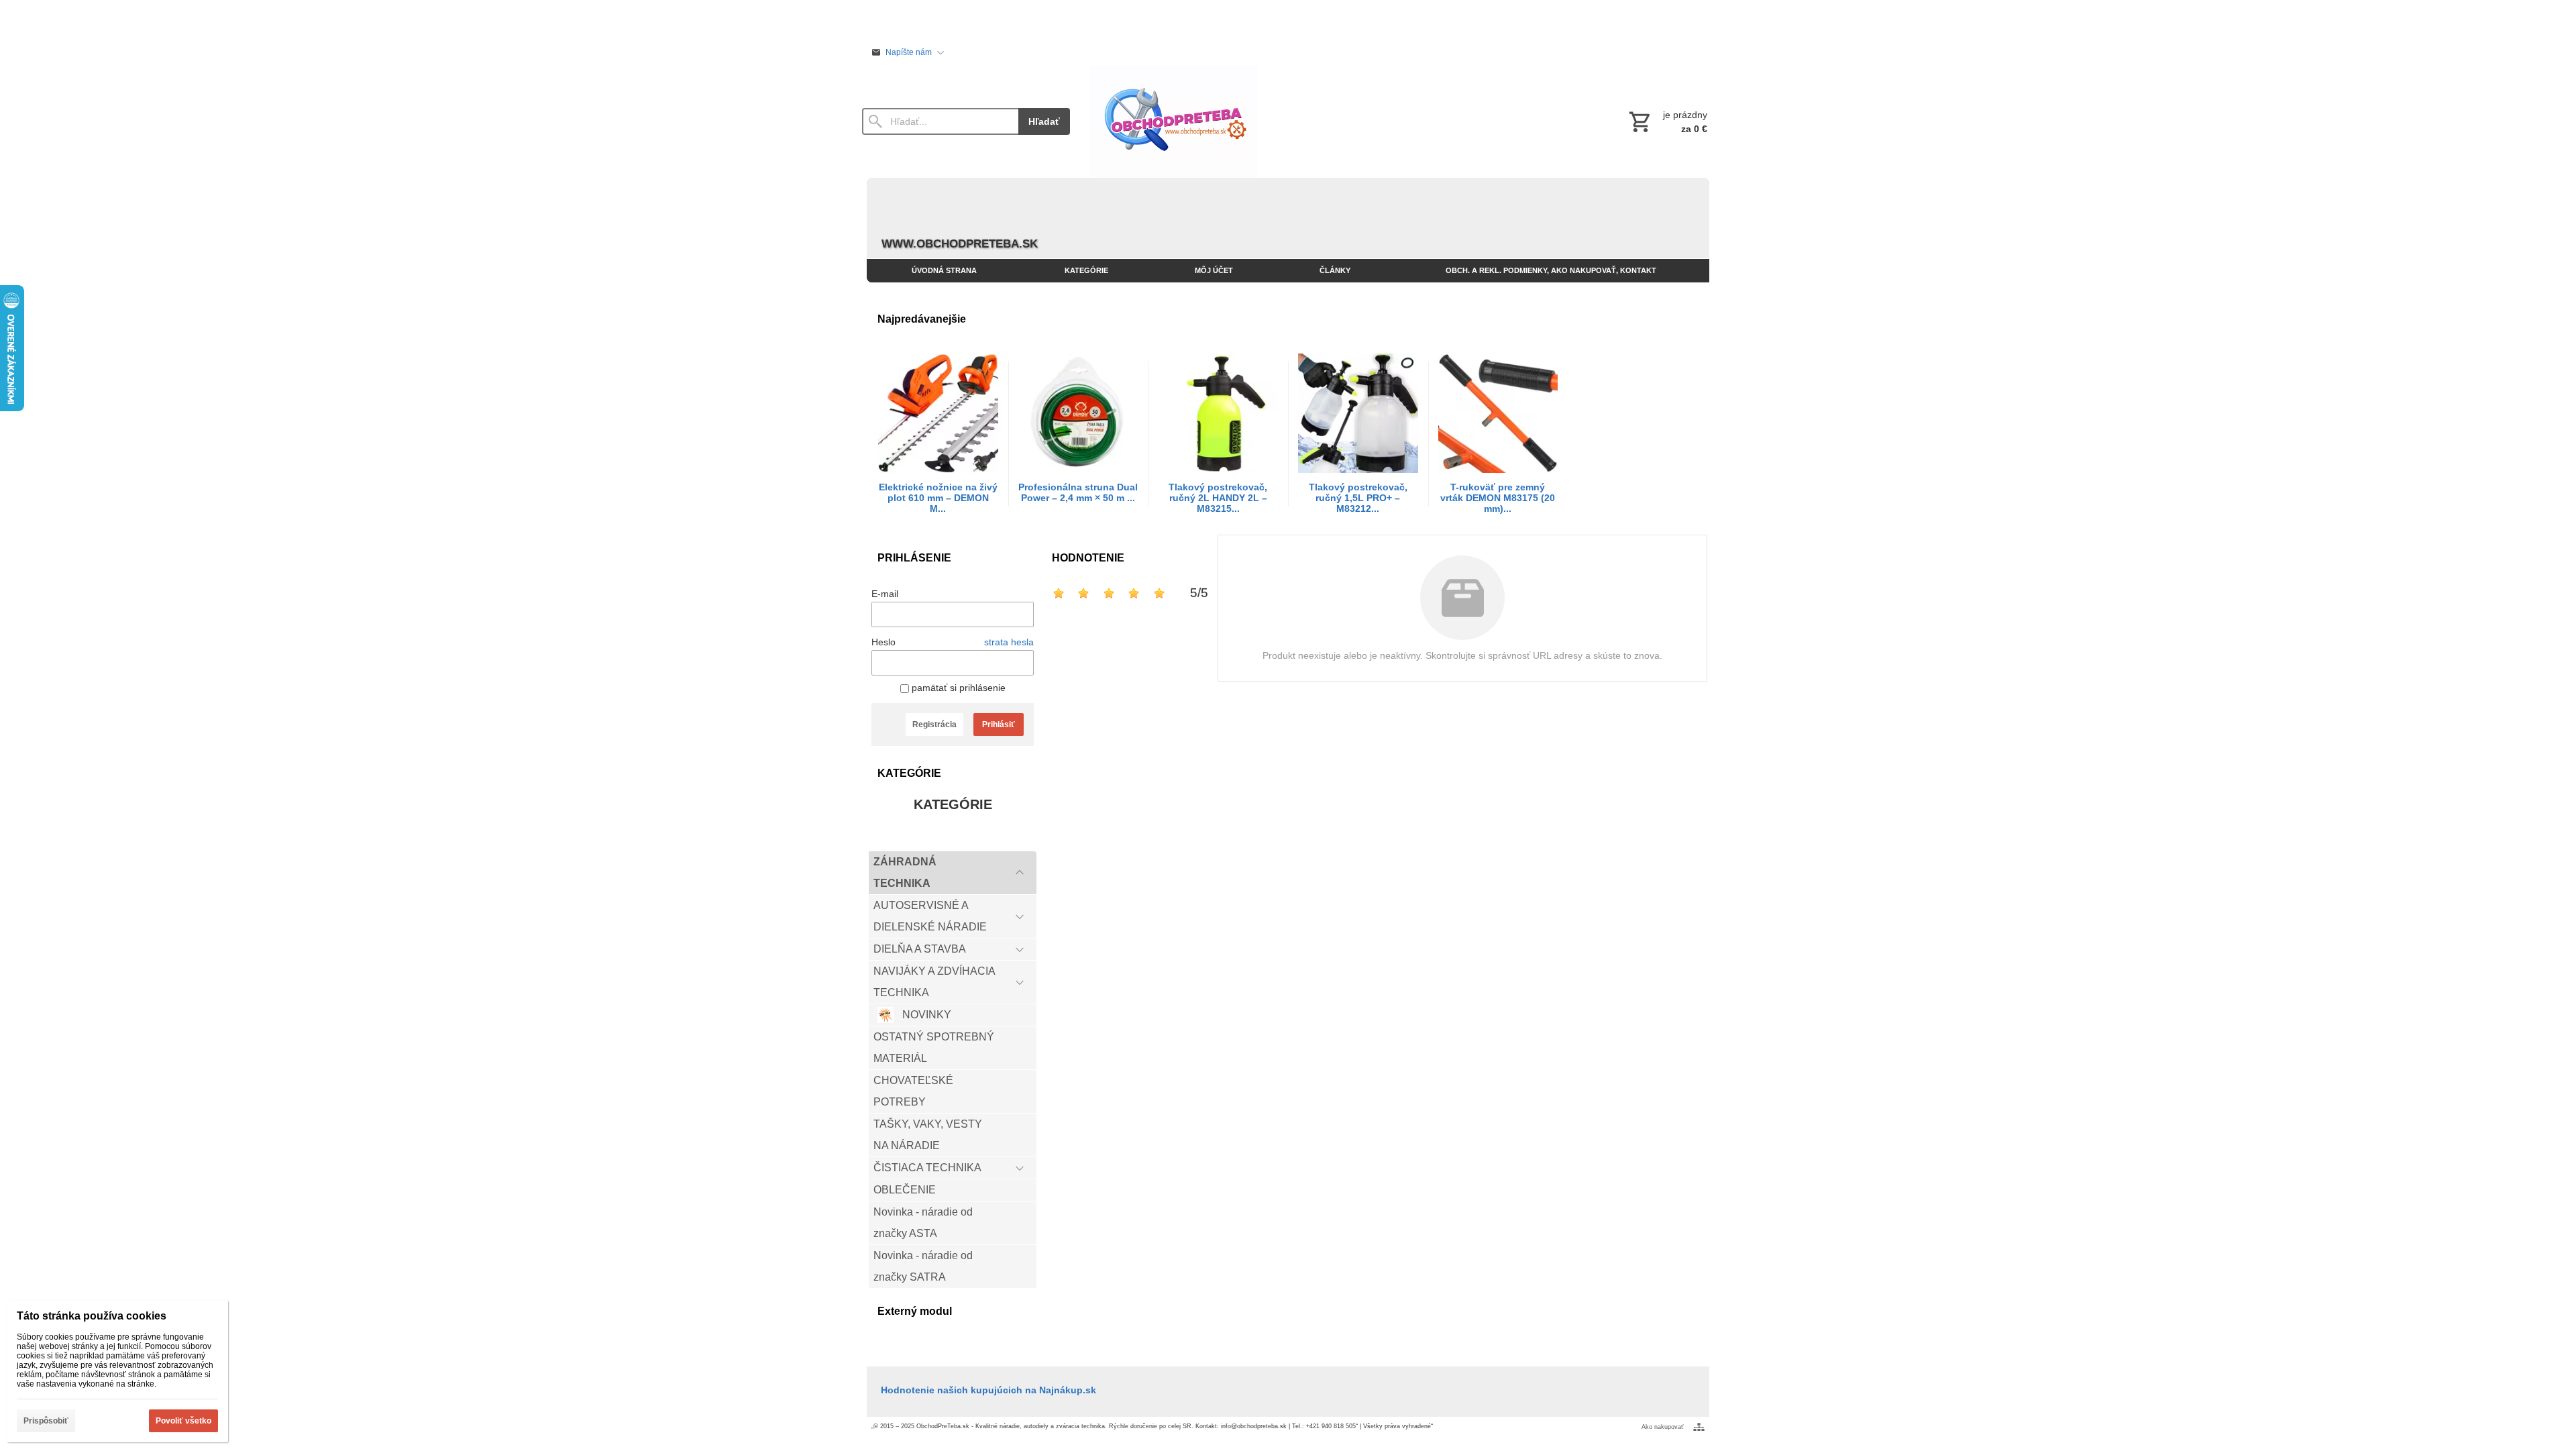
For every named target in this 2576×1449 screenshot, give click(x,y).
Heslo (883, 642)
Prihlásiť (999, 724)
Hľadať (1044, 121)
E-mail (885, 594)
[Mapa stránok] (1699, 1427)
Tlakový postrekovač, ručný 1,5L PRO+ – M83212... (1358, 498)
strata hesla (1009, 642)
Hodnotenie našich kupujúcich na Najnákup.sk (988, 1390)
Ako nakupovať (1662, 1427)
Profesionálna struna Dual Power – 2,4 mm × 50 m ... (1078, 492)
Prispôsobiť (46, 1421)
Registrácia (934, 724)
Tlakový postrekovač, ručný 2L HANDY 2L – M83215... (1218, 498)
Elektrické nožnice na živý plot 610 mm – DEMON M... (938, 498)
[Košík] (1667, 121)
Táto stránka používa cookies (92, 1316)
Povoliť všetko (183, 1421)
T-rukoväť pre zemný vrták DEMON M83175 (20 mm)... (1498, 498)
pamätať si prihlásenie (957, 688)
